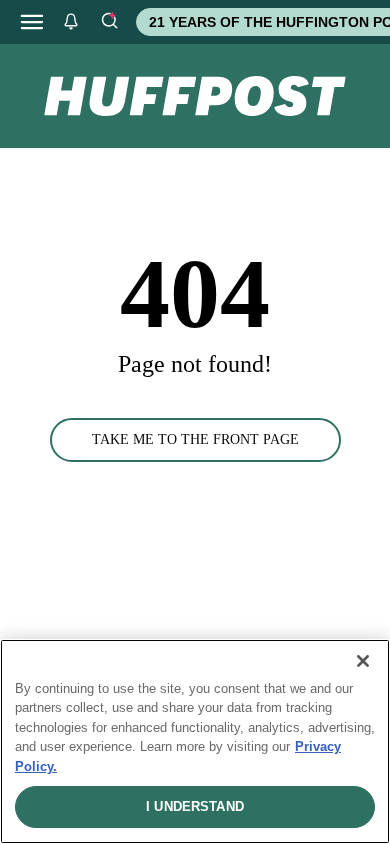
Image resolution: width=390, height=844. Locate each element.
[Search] (109, 22)
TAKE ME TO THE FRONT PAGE (195, 439)
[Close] (363, 661)
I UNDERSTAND (195, 806)
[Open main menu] (32, 22)
